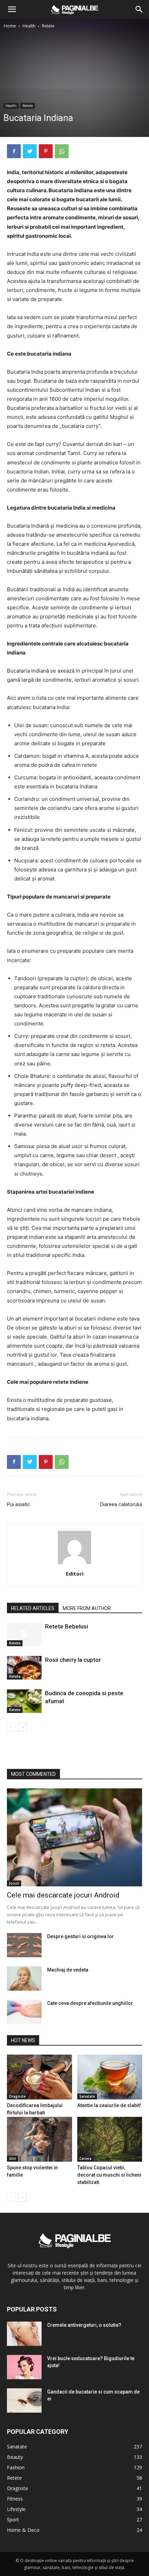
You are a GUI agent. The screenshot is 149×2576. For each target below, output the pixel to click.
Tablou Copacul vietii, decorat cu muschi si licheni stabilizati (109, 2175)
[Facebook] (14, 151)
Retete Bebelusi (67, 1626)
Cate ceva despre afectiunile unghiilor (90, 2003)
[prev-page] (11, 1727)
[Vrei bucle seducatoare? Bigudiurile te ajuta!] (24, 2367)
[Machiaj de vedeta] (24, 1978)
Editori (75, 1574)
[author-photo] (74, 1564)
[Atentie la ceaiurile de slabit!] (110, 2077)
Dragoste (17, 2096)
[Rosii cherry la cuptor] (24, 1668)
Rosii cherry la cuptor (73, 1660)
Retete (48, 26)
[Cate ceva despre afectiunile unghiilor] (24, 2012)
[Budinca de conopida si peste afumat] (24, 1701)
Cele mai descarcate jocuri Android (63, 1895)
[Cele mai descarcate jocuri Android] (74, 1838)
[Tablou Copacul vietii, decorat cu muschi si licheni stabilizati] (110, 2139)
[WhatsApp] (62, 151)
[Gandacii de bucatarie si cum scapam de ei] (24, 2400)
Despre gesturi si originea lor (81, 1936)
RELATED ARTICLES (33, 1608)
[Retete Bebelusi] (24, 1635)
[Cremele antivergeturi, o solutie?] (24, 2334)
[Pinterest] (46, 151)
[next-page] (22, 1727)
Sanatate (87, 2096)
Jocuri (14, 1883)
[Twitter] (30, 151)
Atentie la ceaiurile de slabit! (109, 2105)
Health (29, 26)
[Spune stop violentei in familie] (40, 2139)
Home (10, 26)
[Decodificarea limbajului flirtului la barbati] (40, 2077)
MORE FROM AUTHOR (87, 1608)
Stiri (12, 2159)
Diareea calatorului (121, 1504)
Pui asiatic (19, 1504)
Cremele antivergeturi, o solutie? (84, 2325)
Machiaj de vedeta (68, 1970)
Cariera (85, 2159)
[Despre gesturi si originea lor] (24, 1945)
